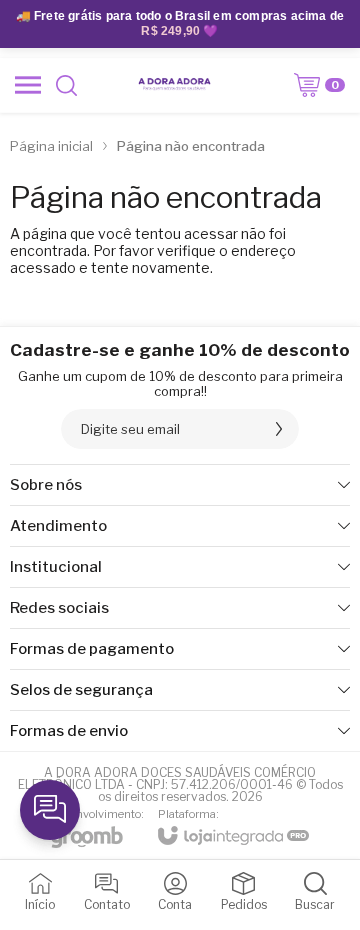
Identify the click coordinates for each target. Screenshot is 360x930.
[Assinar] (279, 429)
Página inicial (51, 146)
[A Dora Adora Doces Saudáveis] (174, 85)
